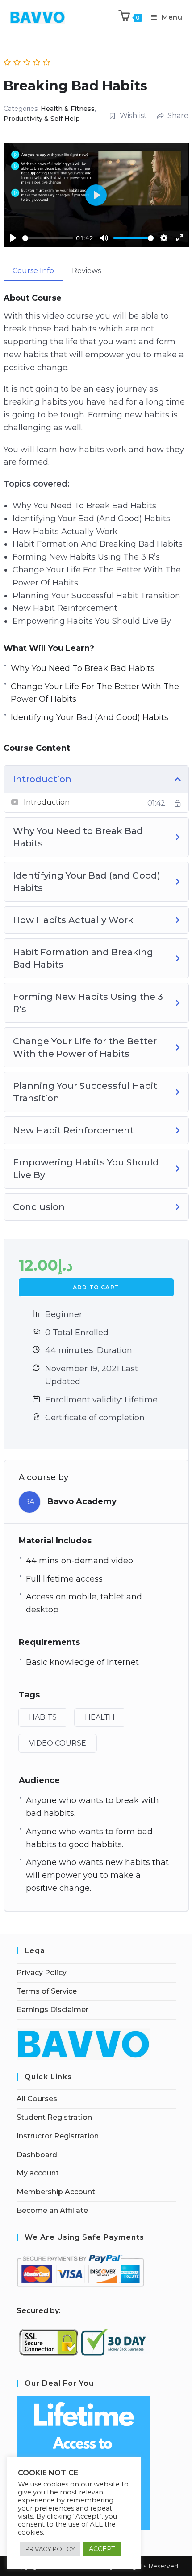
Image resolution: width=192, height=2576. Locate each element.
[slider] (48, 238)
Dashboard (37, 2155)
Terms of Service (47, 1991)
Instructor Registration (58, 2136)
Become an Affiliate (52, 2210)
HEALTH (100, 1717)
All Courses (37, 2099)
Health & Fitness (68, 109)
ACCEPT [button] (102, 2549)
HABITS (43, 1717)
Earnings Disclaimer (52, 2010)
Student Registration (54, 2117)
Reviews (86, 271)
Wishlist (133, 116)
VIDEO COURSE (58, 1743)
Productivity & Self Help (42, 119)
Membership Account (56, 2192)
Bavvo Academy (82, 1501)
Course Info (33, 271)
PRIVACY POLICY (50, 2549)
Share (178, 116)
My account (38, 2173)
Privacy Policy (42, 1973)
